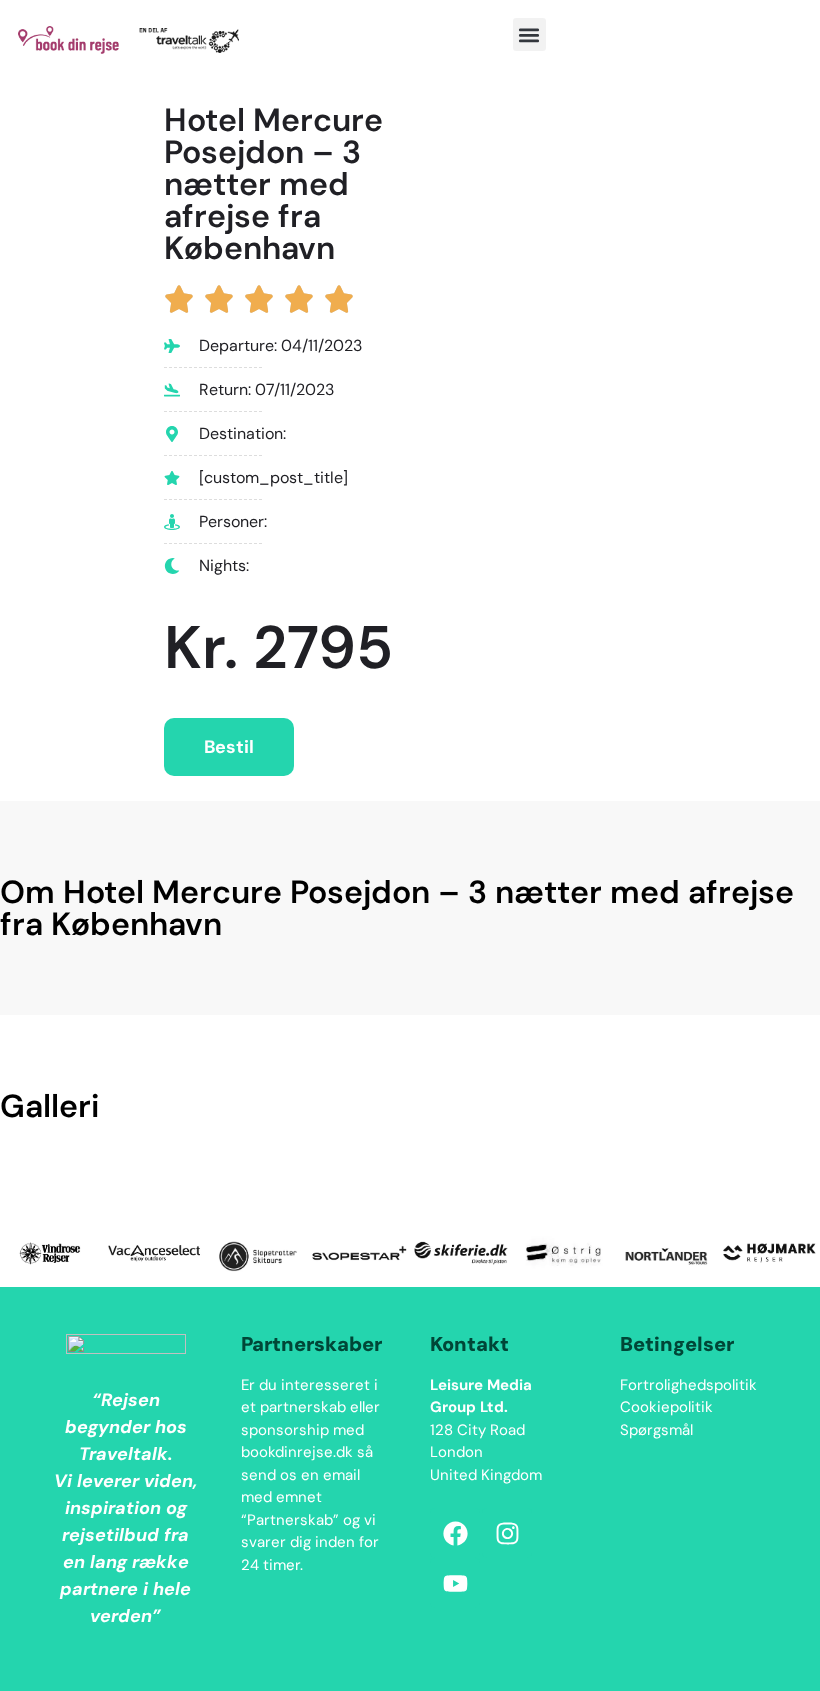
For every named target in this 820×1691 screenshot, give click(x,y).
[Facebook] (455, 1533)
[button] (529, 34)
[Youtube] (455, 1583)
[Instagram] (507, 1533)
